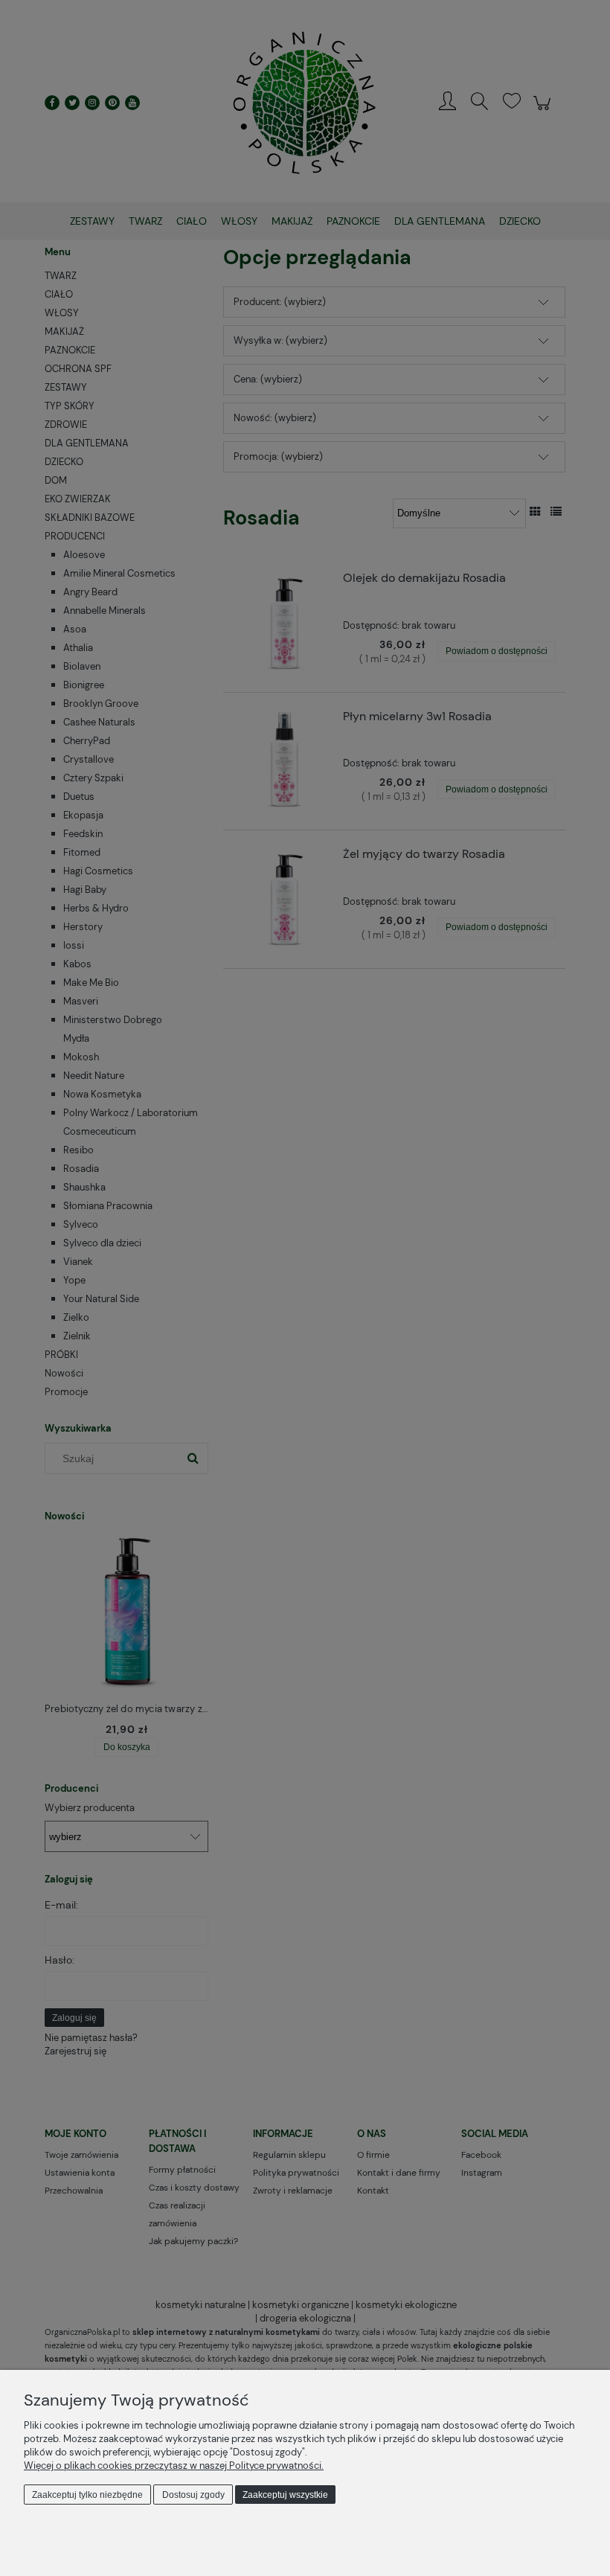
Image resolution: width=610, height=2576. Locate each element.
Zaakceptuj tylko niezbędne (87, 2495)
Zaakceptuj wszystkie (285, 2495)
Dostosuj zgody (193, 2495)
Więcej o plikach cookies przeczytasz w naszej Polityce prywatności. (174, 2466)
